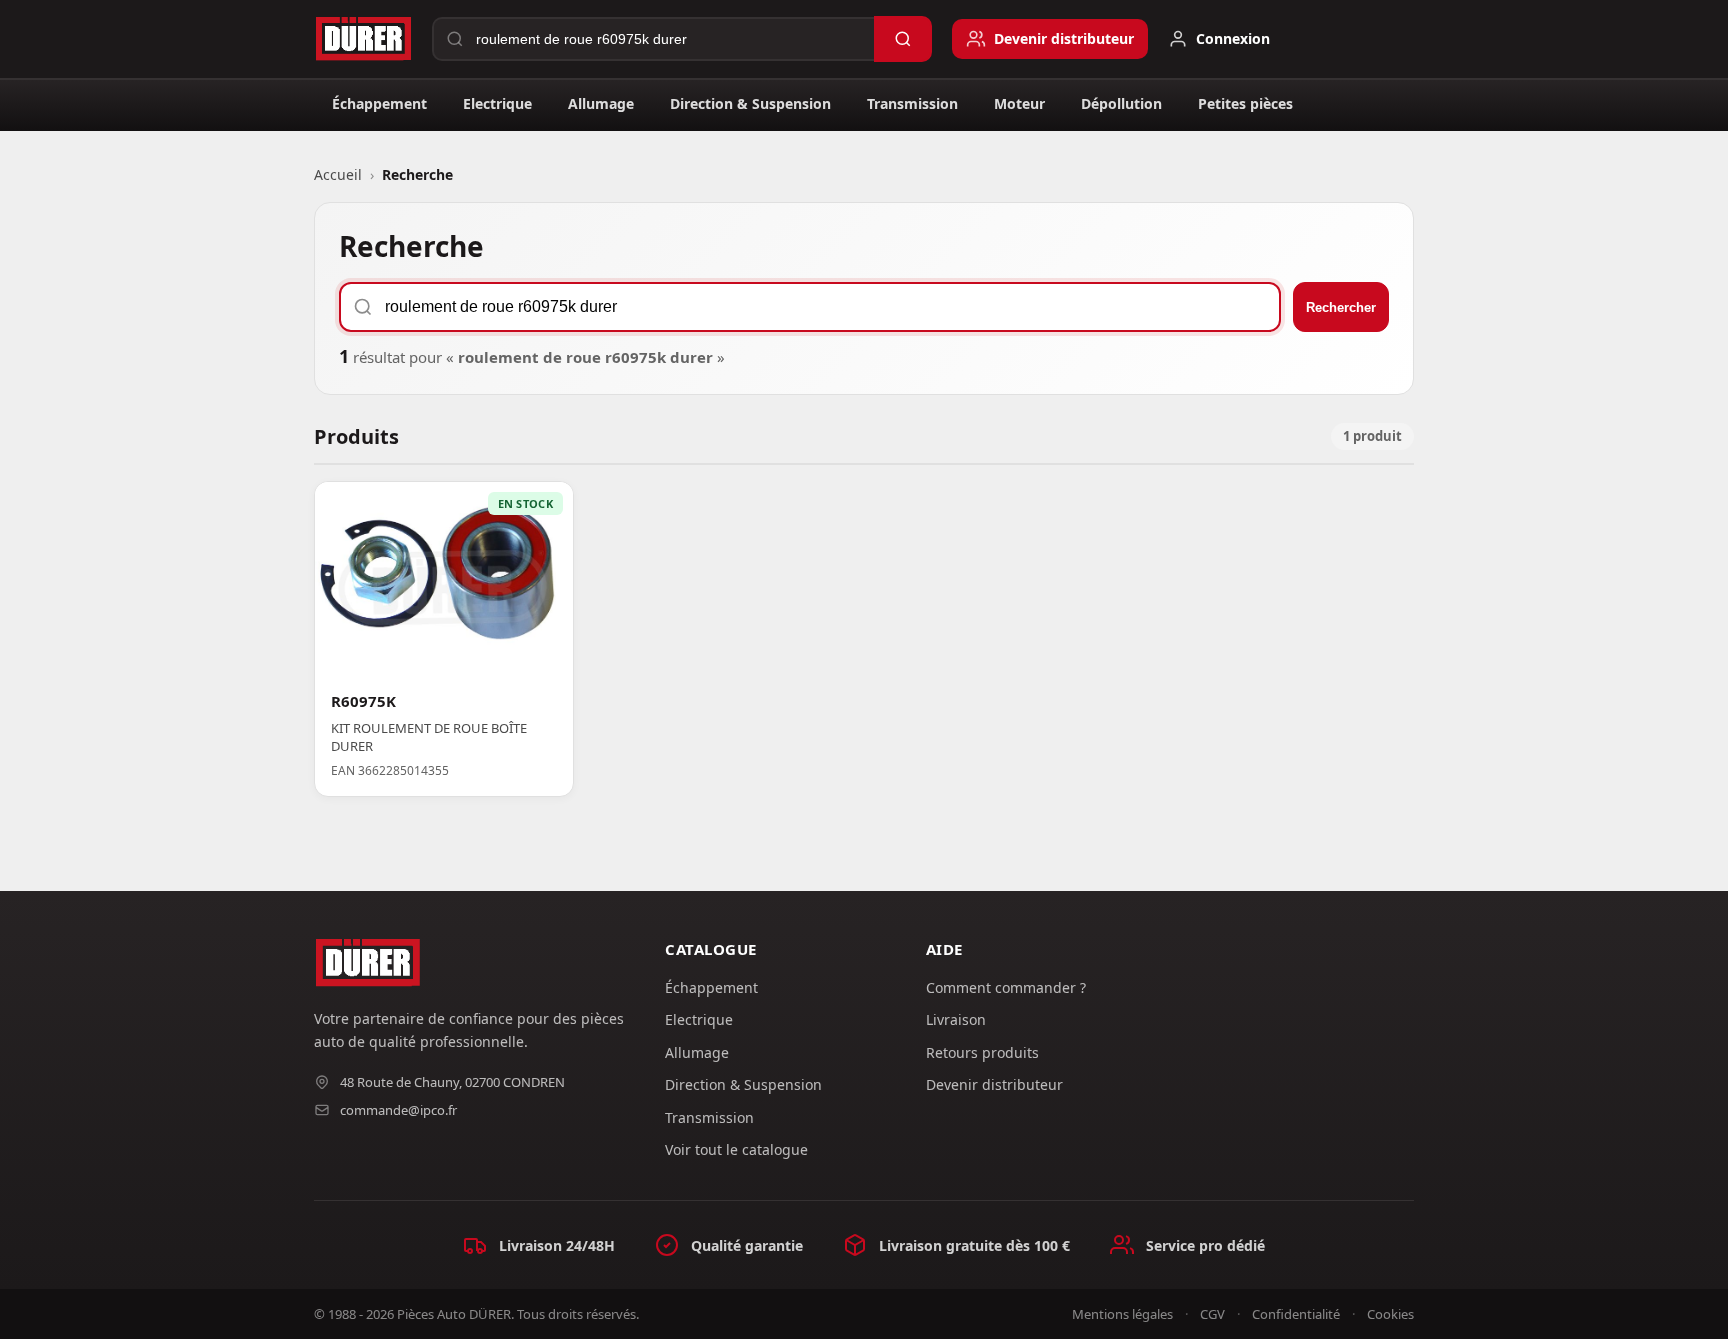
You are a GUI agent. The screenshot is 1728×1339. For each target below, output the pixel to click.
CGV (1212, 1314)
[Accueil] (363, 39)
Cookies (1390, 1314)
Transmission (912, 103)
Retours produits (982, 1052)
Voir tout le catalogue (736, 1149)
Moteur (1019, 103)
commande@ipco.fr (398, 1110)
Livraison (956, 1019)
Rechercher (1341, 307)
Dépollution (1121, 103)
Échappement (379, 103)
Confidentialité (1296, 1314)
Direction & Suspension (750, 103)
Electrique (497, 103)
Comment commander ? (1006, 987)
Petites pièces (1245, 103)
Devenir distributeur (994, 1084)
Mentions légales (1122, 1314)
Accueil (338, 174)
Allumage (601, 103)
